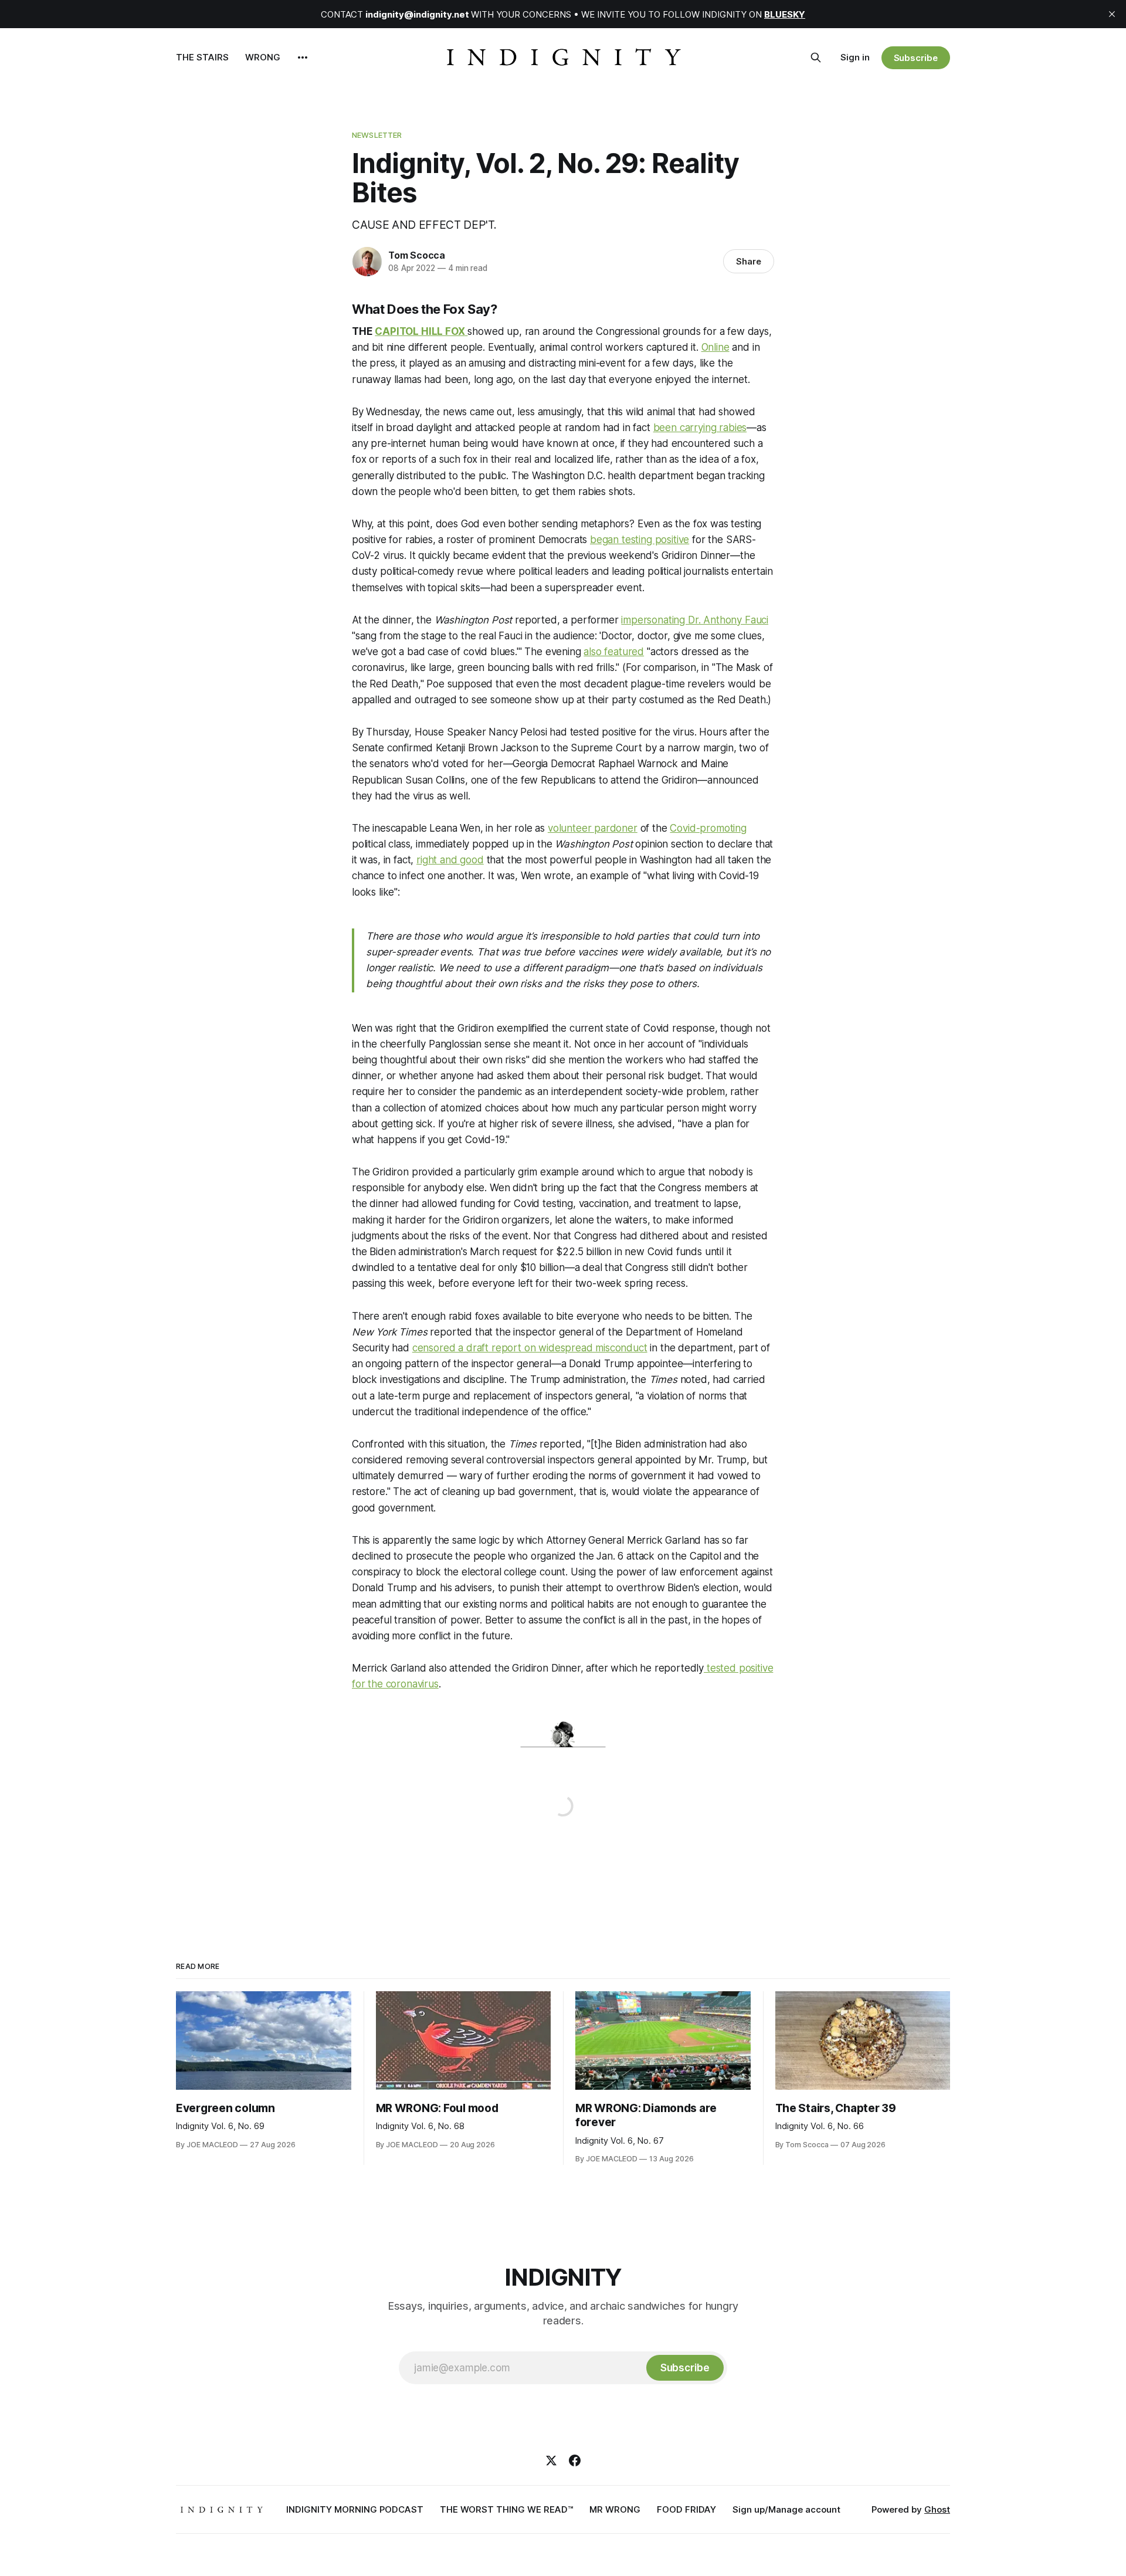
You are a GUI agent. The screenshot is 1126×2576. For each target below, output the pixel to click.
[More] (303, 57)
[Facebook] (575, 2460)
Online (715, 347)
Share (749, 261)
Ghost (937, 2509)
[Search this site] (816, 57)
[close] (1112, 14)
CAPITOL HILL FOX (420, 331)
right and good (450, 860)
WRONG (263, 57)
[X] (551, 2460)
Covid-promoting (708, 828)
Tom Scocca (417, 255)
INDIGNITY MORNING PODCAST (355, 2509)
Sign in (855, 57)
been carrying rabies (700, 428)
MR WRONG (615, 2509)
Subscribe (916, 58)
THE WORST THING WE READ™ (506, 2509)
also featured (614, 652)
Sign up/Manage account (786, 2509)
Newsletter (377, 135)
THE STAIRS (202, 57)
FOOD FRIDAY (686, 2509)
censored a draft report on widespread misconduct (530, 1348)
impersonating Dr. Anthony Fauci (695, 620)
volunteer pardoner (593, 828)
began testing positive (640, 540)
